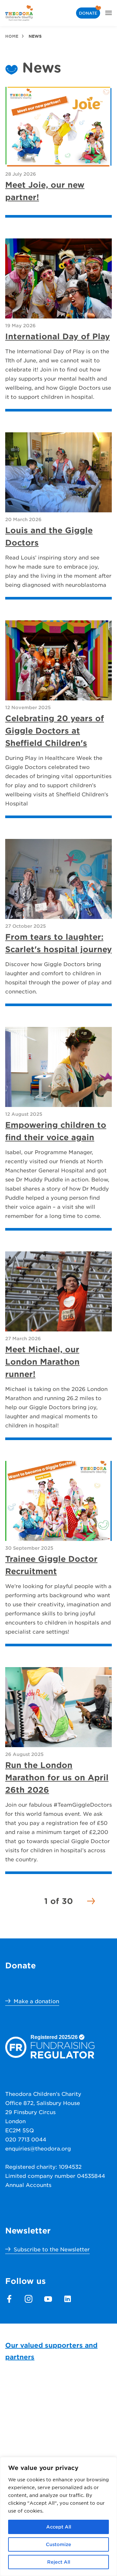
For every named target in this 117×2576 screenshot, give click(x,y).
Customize (58, 2544)
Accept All (59, 2527)
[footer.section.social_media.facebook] (9, 2299)
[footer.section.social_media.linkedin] (68, 2299)
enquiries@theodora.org (38, 2148)
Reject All (59, 2562)
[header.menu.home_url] (19, 13)
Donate (88, 13)
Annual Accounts (28, 2185)
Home (12, 36)
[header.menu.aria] (109, 13)
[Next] (91, 1901)
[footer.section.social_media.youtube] (48, 2299)
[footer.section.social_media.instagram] (29, 2299)
